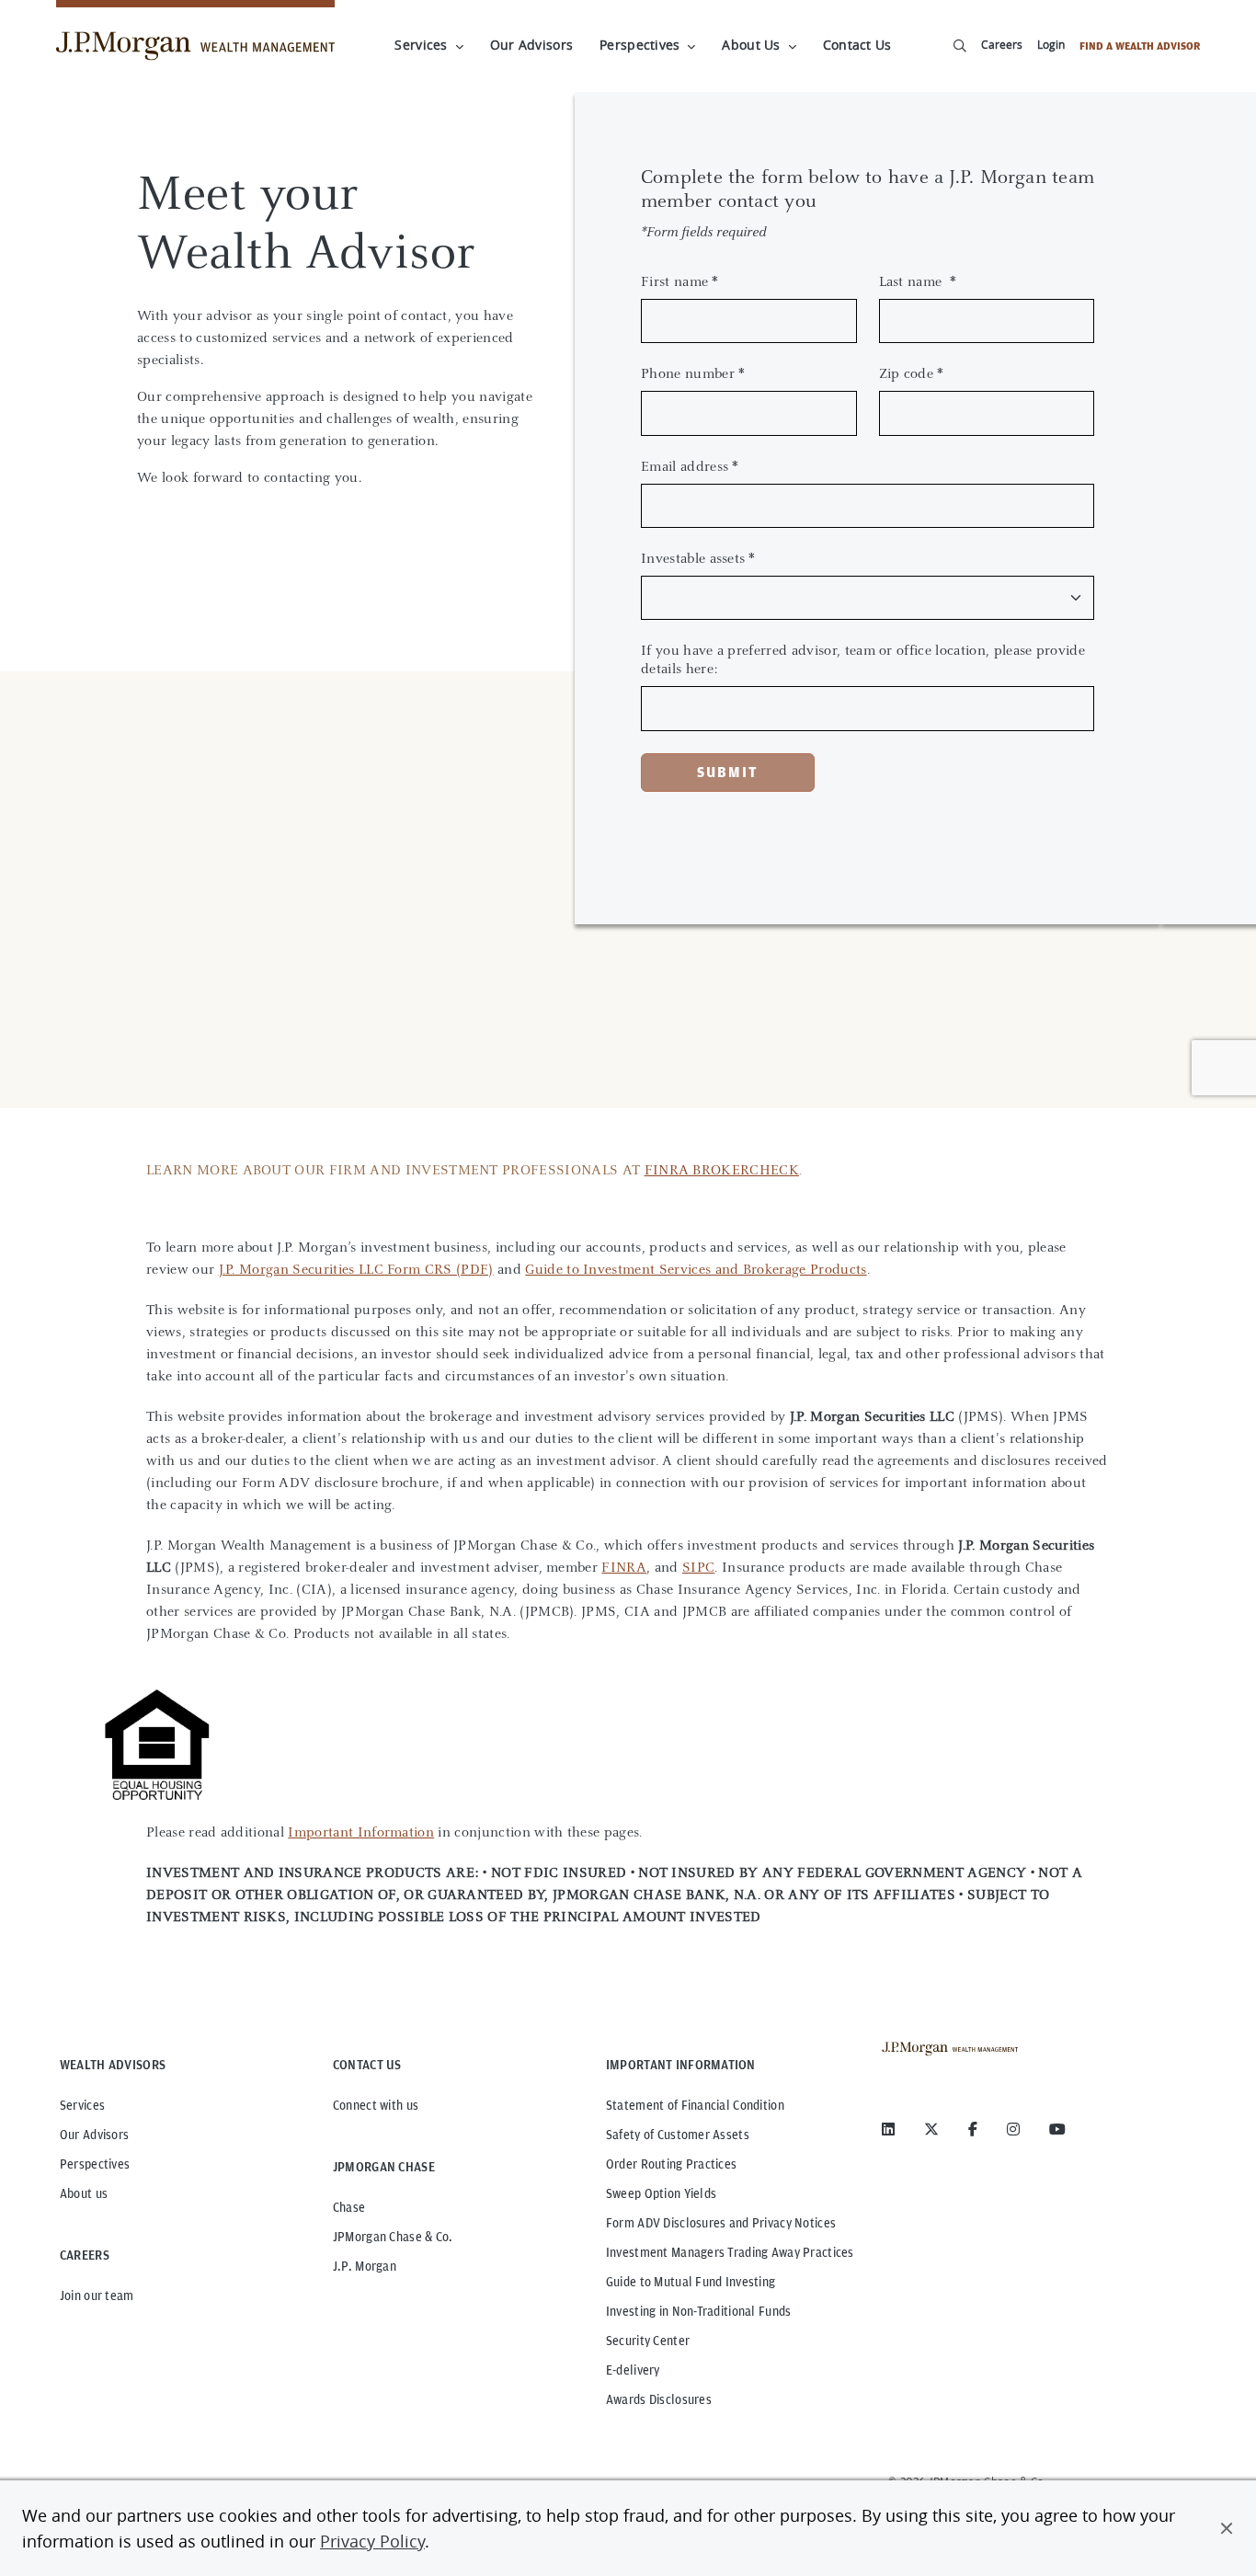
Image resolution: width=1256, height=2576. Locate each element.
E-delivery (633, 2370)
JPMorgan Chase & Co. (393, 2237)
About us (84, 2193)
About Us (751, 45)
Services (421, 45)
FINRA (624, 1567)
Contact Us (857, 45)
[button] (1227, 2528)
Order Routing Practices (671, 2164)
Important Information (361, 1832)
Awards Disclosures (659, 2399)
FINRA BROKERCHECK (722, 1169)
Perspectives (639, 45)
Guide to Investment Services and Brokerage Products (696, 1269)
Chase (349, 2207)
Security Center (648, 2341)
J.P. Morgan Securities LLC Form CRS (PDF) (356, 1269)
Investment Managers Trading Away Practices (730, 2252)
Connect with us (376, 2105)
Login (1051, 44)
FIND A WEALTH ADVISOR (1140, 46)
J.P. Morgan (365, 2266)
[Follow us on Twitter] (931, 2129)
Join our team (97, 2296)
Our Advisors (531, 45)
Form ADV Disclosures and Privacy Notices (721, 2223)
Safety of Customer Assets (678, 2135)
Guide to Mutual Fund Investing (691, 2282)
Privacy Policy (372, 2541)
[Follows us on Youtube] (1057, 2129)
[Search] (960, 46)
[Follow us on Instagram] (1013, 2129)
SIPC (698, 1567)
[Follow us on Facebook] (973, 2129)
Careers (1002, 44)
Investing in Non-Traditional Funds (699, 2311)
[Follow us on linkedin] (888, 2129)
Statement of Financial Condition (695, 2105)
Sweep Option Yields (661, 2193)
